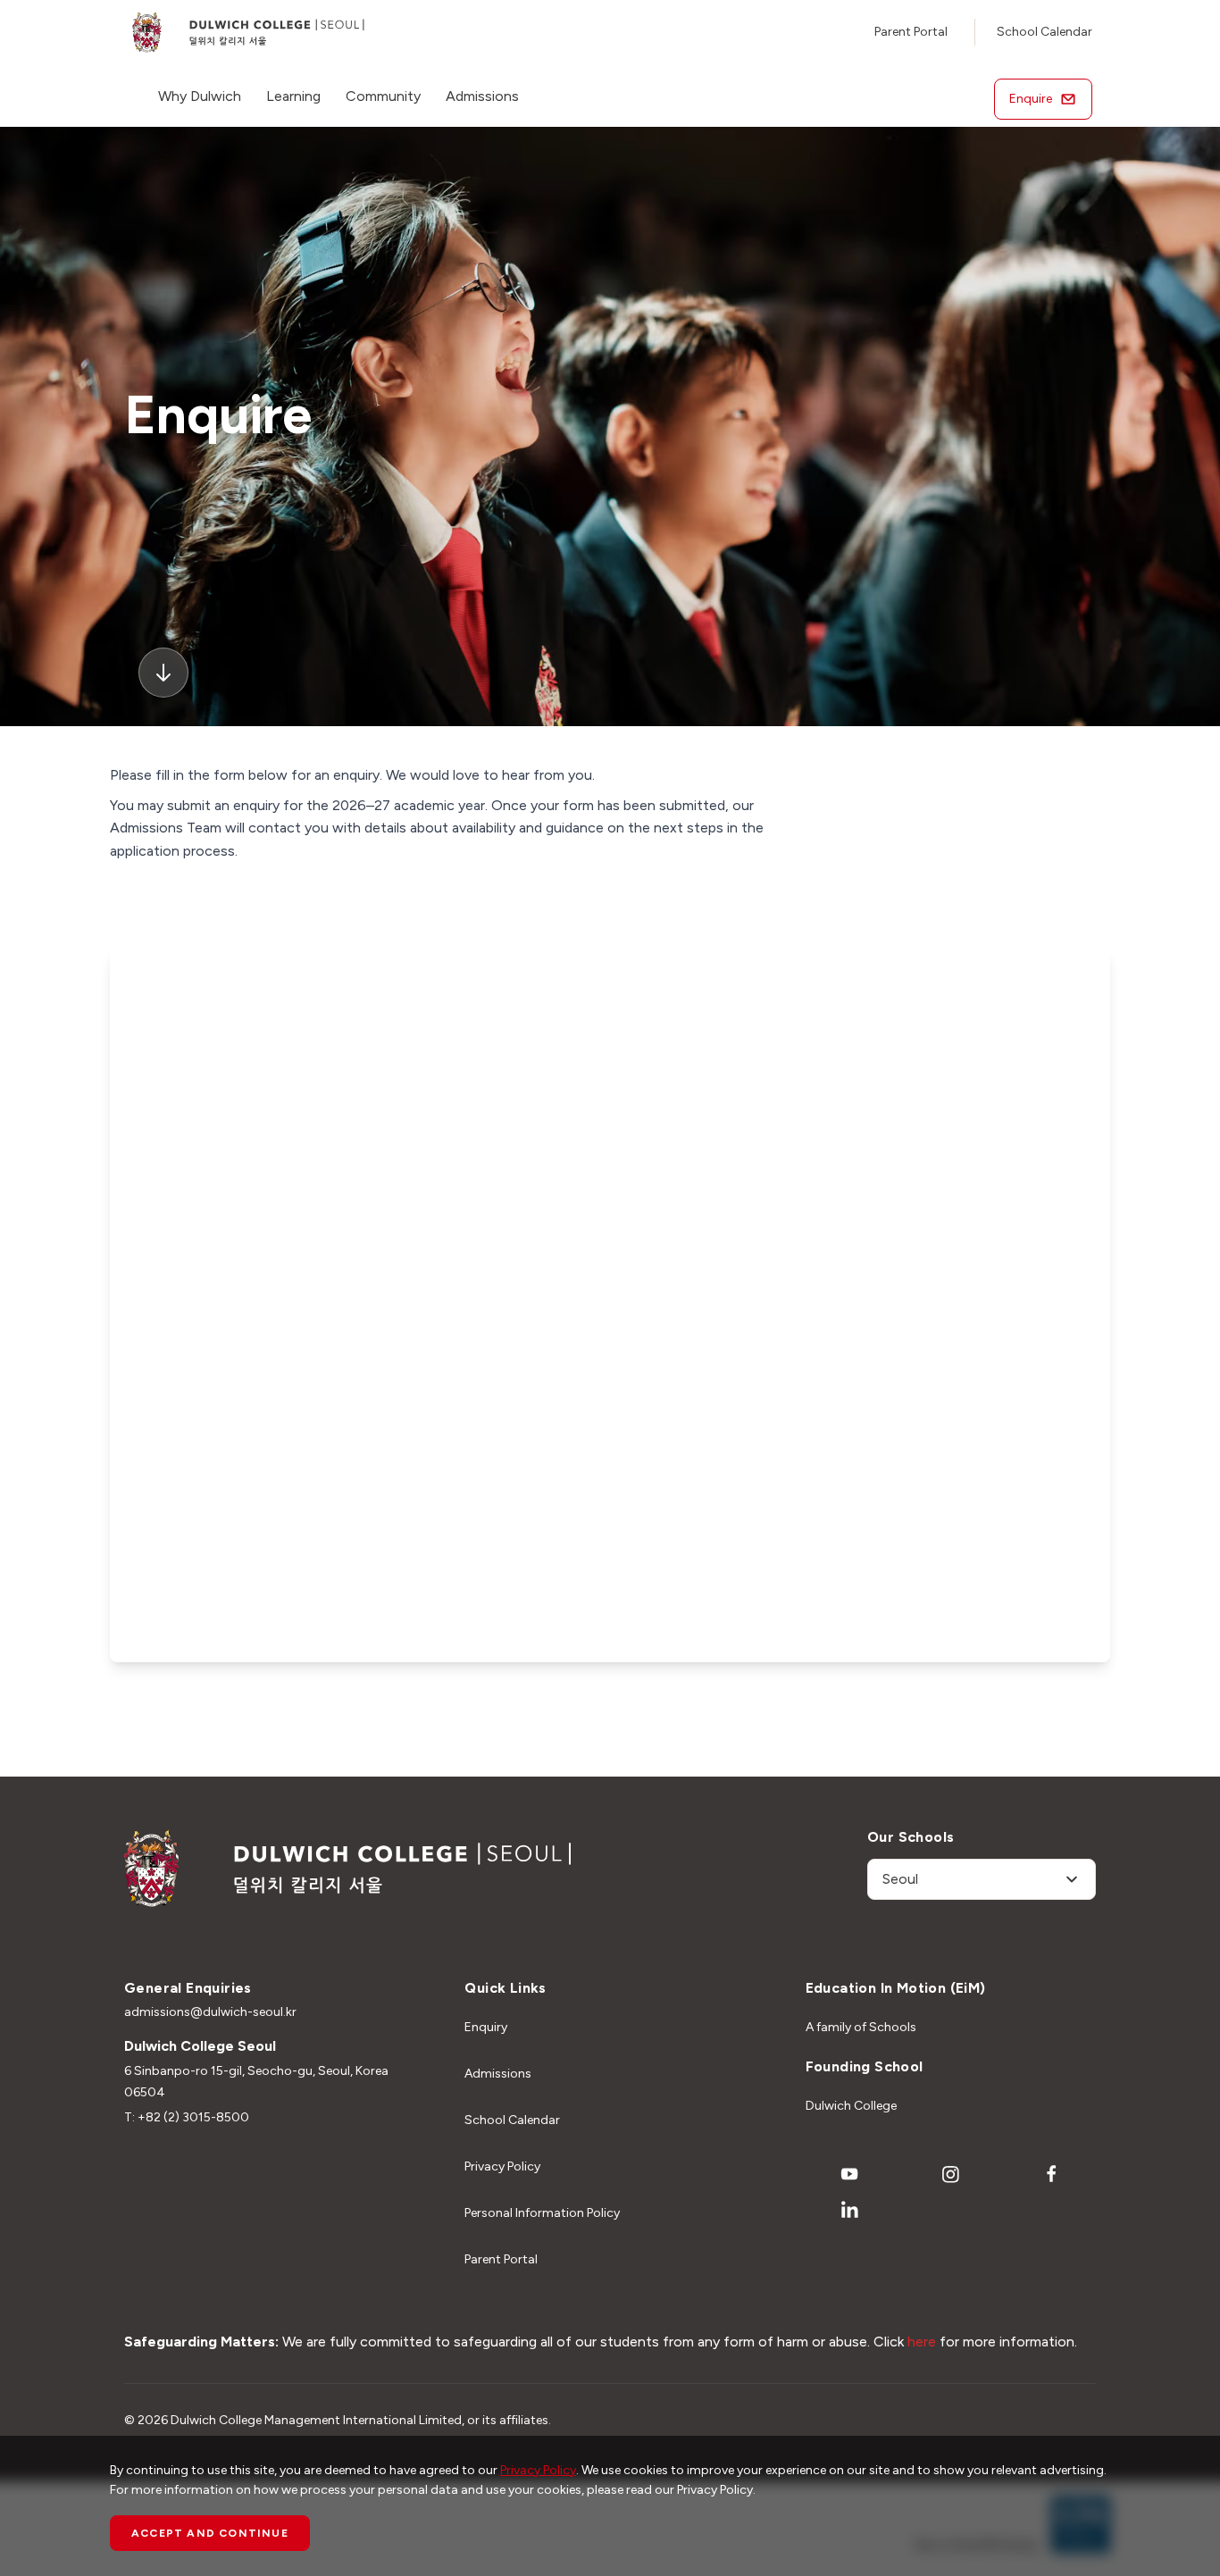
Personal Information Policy (542, 2213)
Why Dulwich (200, 96)
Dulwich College (851, 2106)
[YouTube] (849, 2174)
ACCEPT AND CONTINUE (210, 2533)
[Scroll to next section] (163, 673)
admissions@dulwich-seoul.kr (210, 2012)
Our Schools (911, 1837)
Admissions (482, 96)
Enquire (1031, 99)
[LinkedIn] (849, 2210)
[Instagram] (950, 2174)
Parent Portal (911, 32)
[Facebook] (1052, 2174)
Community (383, 96)
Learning (293, 96)
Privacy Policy (502, 2166)
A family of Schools (861, 2027)
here (922, 2342)
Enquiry (486, 2027)
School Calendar (1045, 32)
